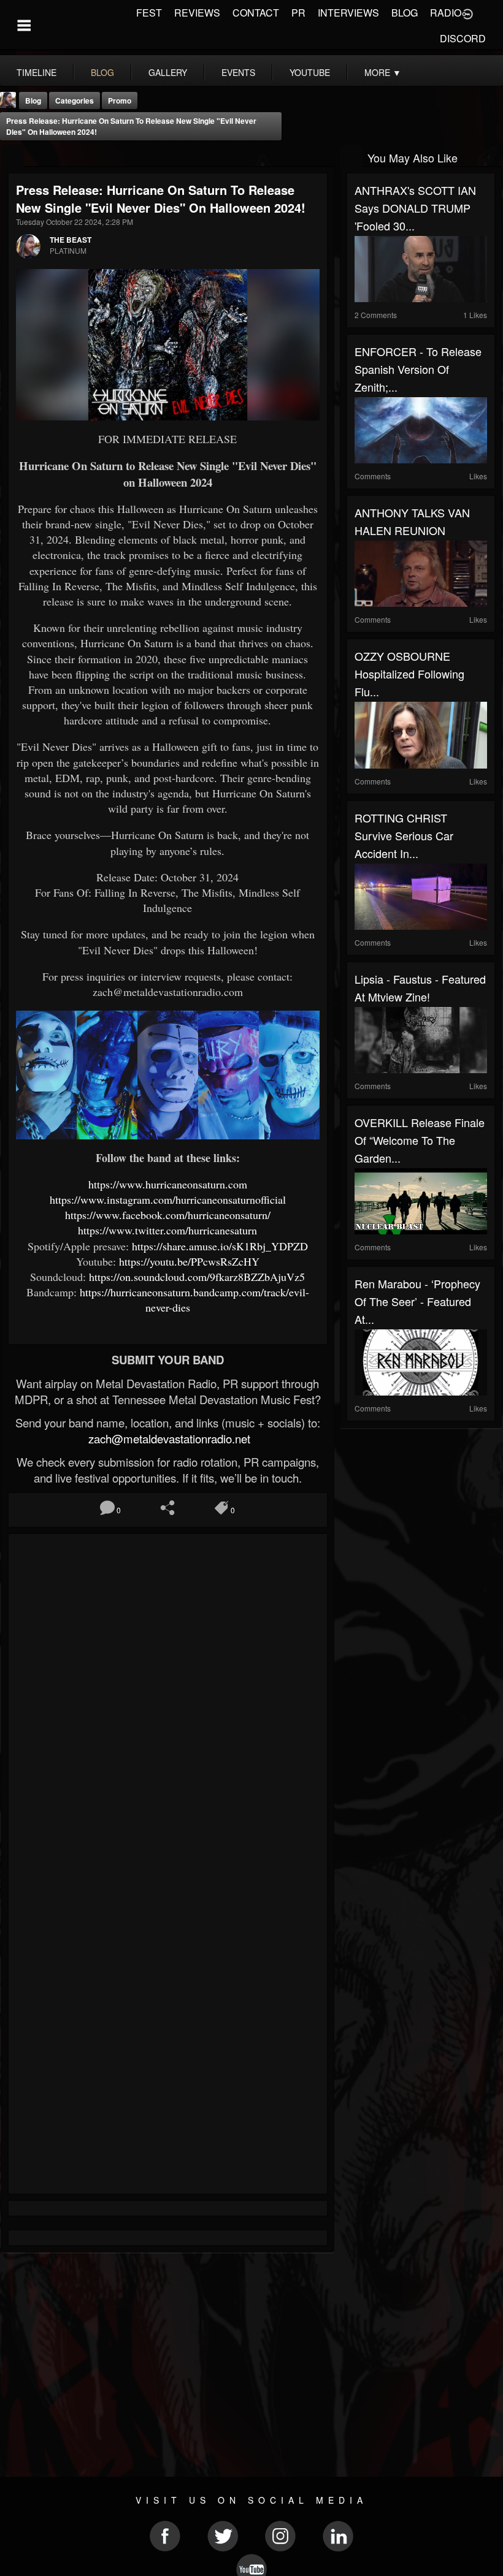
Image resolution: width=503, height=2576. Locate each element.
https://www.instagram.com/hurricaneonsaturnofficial (168, 1199)
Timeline (36, 72)
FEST (149, 13)
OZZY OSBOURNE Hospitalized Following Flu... (409, 674)
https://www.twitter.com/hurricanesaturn (167, 1230)
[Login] (467, 13)
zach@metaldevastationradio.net (168, 1438)
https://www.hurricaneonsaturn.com (168, 1184)
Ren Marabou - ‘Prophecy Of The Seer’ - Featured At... (417, 1301)
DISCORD (463, 38)
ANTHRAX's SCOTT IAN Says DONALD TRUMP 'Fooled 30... (415, 208)
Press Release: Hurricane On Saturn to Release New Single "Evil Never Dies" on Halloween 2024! (131, 126)
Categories (75, 101)
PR (298, 13)
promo (120, 101)
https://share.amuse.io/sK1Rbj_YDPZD (220, 1246)
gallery (168, 72)
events (238, 72)
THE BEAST (71, 240)
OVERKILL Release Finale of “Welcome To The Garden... (420, 1140)
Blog (33, 101)
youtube (310, 72)
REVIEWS (197, 13)
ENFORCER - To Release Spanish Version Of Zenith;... (418, 369)
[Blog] (13, 157)
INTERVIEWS (348, 13)
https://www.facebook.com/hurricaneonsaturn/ (168, 1215)
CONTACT (256, 13)
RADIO (446, 13)
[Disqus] (168, 1705)
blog (102, 72)
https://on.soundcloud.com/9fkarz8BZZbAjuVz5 (197, 1277)
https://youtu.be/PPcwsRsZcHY (189, 1261)
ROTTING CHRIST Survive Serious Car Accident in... (404, 835)
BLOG (405, 13)
